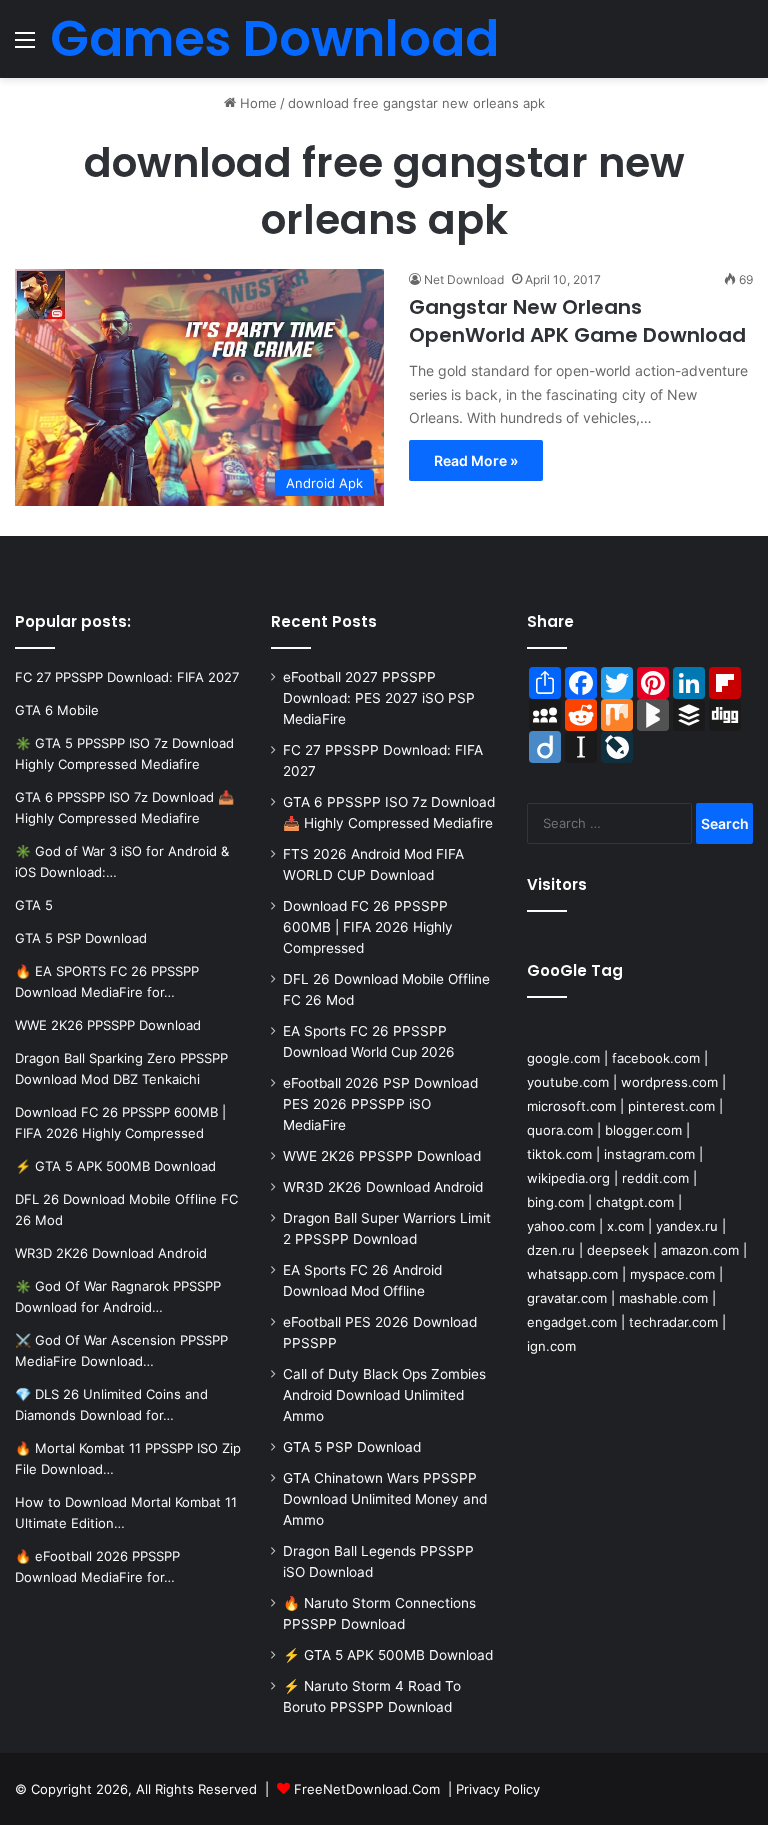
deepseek (618, 1250)
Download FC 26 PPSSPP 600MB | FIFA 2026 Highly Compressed (368, 927)
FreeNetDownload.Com (367, 1789)
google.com (563, 1058)
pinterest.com (671, 1106)
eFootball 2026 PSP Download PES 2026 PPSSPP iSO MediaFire (380, 1104)
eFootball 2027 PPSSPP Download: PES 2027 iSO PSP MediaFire (379, 698)
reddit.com (655, 1178)
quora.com (560, 1130)
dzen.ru (551, 1250)
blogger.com (643, 1130)
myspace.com (672, 1274)
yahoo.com (561, 1226)
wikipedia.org (568, 1178)
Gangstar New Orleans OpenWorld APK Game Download (577, 321)
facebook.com (656, 1058)
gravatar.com (567, 1298)
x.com (625, 1226)
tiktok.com (559, 1154)
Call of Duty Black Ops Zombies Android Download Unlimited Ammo (384, 1395)
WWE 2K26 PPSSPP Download (382, 1156)
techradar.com (673, 1322)
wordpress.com (669, 1082)
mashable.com (663, 1298)
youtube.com (568, 1082)
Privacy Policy (498, 1789)
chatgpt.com (635, 1202)
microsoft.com (571, 1106)
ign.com (551, 1346)
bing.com (555, 1202)
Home (256, 103)
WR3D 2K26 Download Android (383, 1187)
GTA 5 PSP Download (352, 1447)
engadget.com (572, 1322)
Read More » (476, 460)
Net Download (464, 279)
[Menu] (25, 46)
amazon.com (700, 1250)
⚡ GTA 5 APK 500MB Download (388, 1655)
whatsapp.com (572, 1274)
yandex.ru (687, 1226)
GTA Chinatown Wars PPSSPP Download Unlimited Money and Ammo (385, 1499)
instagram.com (649, 1154)
